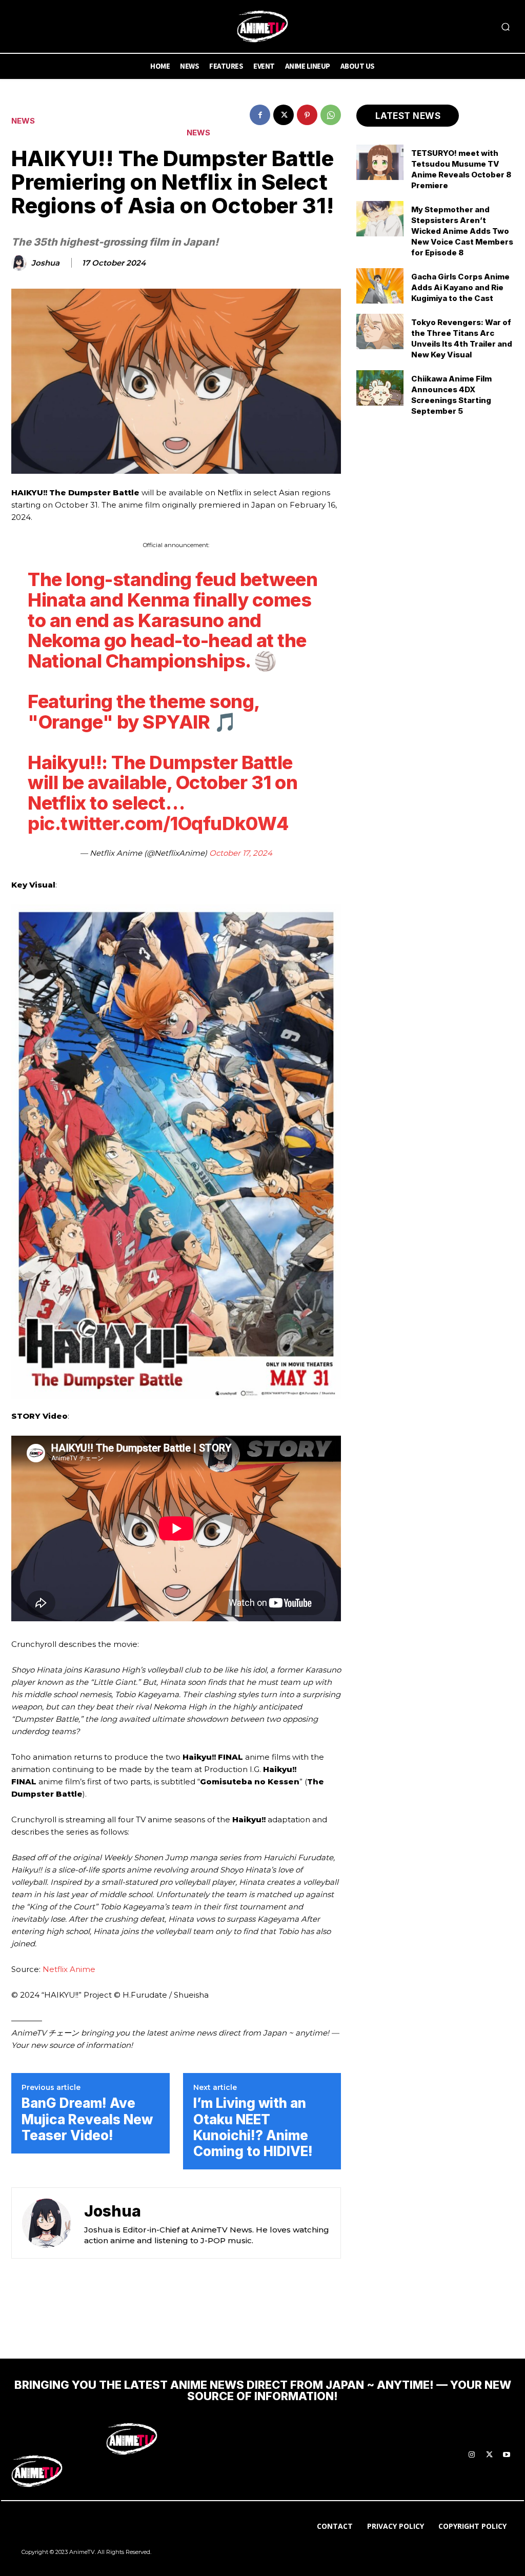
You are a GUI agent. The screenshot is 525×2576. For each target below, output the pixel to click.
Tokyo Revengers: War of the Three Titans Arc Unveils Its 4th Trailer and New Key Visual (462, 338)
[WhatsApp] (331, 115)
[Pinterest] (307, 115)
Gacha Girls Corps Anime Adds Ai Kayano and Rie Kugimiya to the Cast (460, 287)
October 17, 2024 (241, 853)
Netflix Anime (69, 1969)
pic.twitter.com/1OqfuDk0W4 (158, 823)
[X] (284, 115)
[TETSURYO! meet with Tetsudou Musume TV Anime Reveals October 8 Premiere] (380, 162)
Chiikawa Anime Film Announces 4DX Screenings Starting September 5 (451, 395)
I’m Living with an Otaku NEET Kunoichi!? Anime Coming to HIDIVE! (253, 2127)
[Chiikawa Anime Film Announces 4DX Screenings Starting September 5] (380, 388)
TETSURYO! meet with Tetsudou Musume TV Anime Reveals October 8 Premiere (461, 169)
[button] (506, 27)
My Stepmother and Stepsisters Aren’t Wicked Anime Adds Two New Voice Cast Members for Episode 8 (462, 231)
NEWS (23, 121)
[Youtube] (507, 2455)
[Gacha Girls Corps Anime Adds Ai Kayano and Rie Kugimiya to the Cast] (380, 286)
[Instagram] (472, 2455)
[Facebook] (260, 115)
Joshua (45, 263)
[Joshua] (21, 263)
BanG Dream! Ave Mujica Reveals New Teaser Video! (87, 2119)
